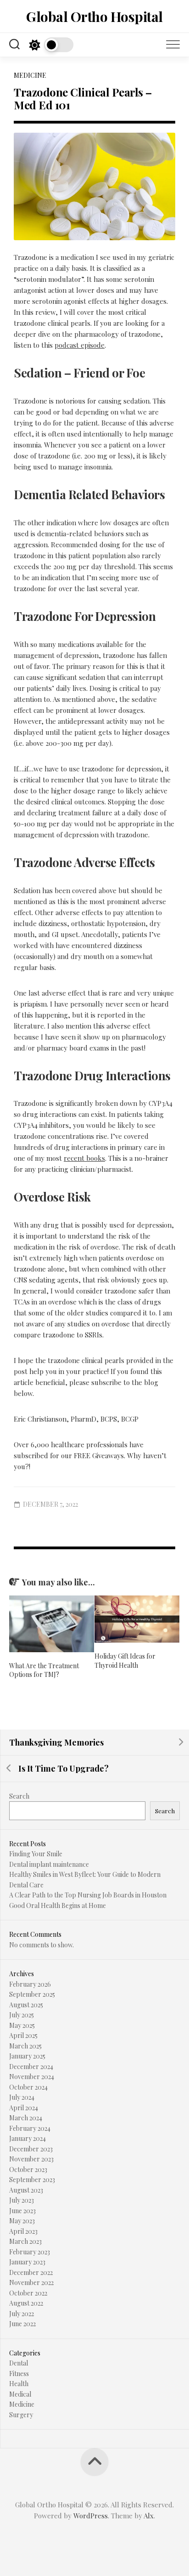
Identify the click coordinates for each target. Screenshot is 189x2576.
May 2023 (22, 2221)
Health (19, 2384)
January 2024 (28, 2138)
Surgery (21, 2415)
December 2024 (31, 2067)
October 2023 (28, 2169)
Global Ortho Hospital (94, 16)
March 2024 (26, 2118)
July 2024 (22, 2097)
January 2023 (27, 2262)
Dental (19, 2363)
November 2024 (32, 2077)
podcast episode (80, 345)
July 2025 (22, 2015)
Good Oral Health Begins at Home (58, 1905)
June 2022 (22, 2324)
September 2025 (32, 1994)
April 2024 (24, 2108)
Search (19, 1796)
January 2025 (27, 2056)
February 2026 (30, 1984)
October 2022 (28, 2293)
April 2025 (23, 2035)
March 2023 (25, 2241)
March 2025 (25, 2046)
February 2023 (30, 2252)
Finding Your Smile (36, 1854)
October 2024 (28, 2087)
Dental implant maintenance (49, 1864)
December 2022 (31, 2272)
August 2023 (26, 2190)
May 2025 (22, 2025)
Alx (149, 2516)
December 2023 (31, 2149)
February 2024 (30, 2128)
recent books (84, 1158)
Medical (20, 2394)
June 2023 (22, 2211)
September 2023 (32, 2180)
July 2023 (22, 2200)
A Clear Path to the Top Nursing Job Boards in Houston (88, 1895)
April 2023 (23, 2231)
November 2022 (31, 2282)
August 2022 (26, 2303)
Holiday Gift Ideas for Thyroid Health (125, 1661)
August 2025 (26, 2005)
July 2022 (22, 2314)
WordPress (91, 2516)
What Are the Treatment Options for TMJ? (44, 1670)
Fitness (19, 2374)
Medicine (30, 75)
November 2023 (31, 2159)
